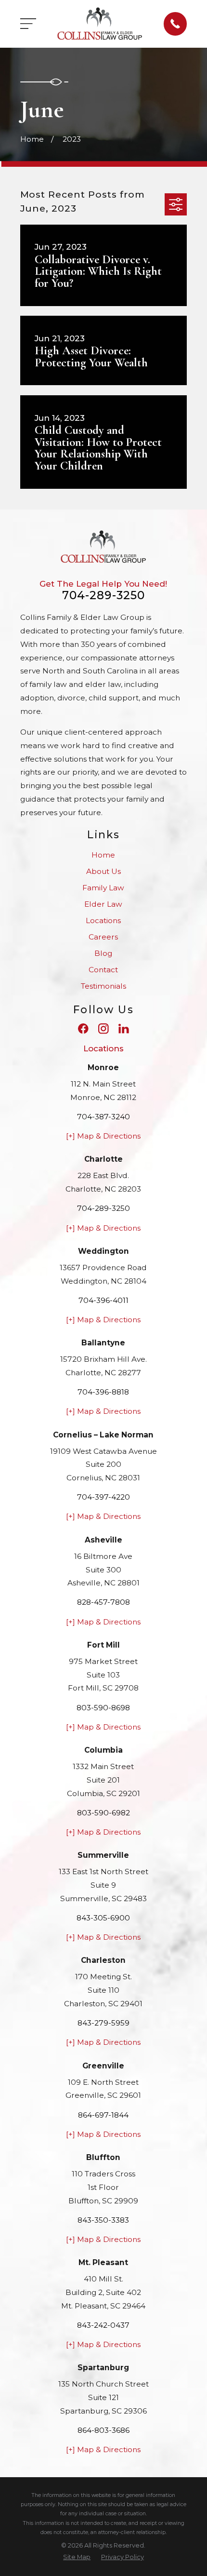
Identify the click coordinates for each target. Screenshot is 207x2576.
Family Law (103, 888)
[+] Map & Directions (103, 1136)
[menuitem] (77, 2557)
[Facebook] (83, 1029)
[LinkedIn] (124, 1029)
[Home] (100, 24)
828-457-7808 (103, 1602)
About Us (103, 871)
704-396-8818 (103, 1392)
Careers (103, 937)
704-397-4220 (103, 1497)
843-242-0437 (103, 2325)
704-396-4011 (103, 1300)
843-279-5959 (103, 2023)
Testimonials (103, 986)
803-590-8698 (103, 1708)
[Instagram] (103, 1029)
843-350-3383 (103, 2220)
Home (103, 855)
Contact (103, 970)
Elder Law (103, 904)
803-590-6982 (103, 1813)
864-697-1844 (103, 2115)
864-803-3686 (103, 2430)
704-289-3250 (104, 595)
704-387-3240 (103, 1117)
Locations (103, 920)
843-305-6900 (103, 1918)
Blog (103, 953)
